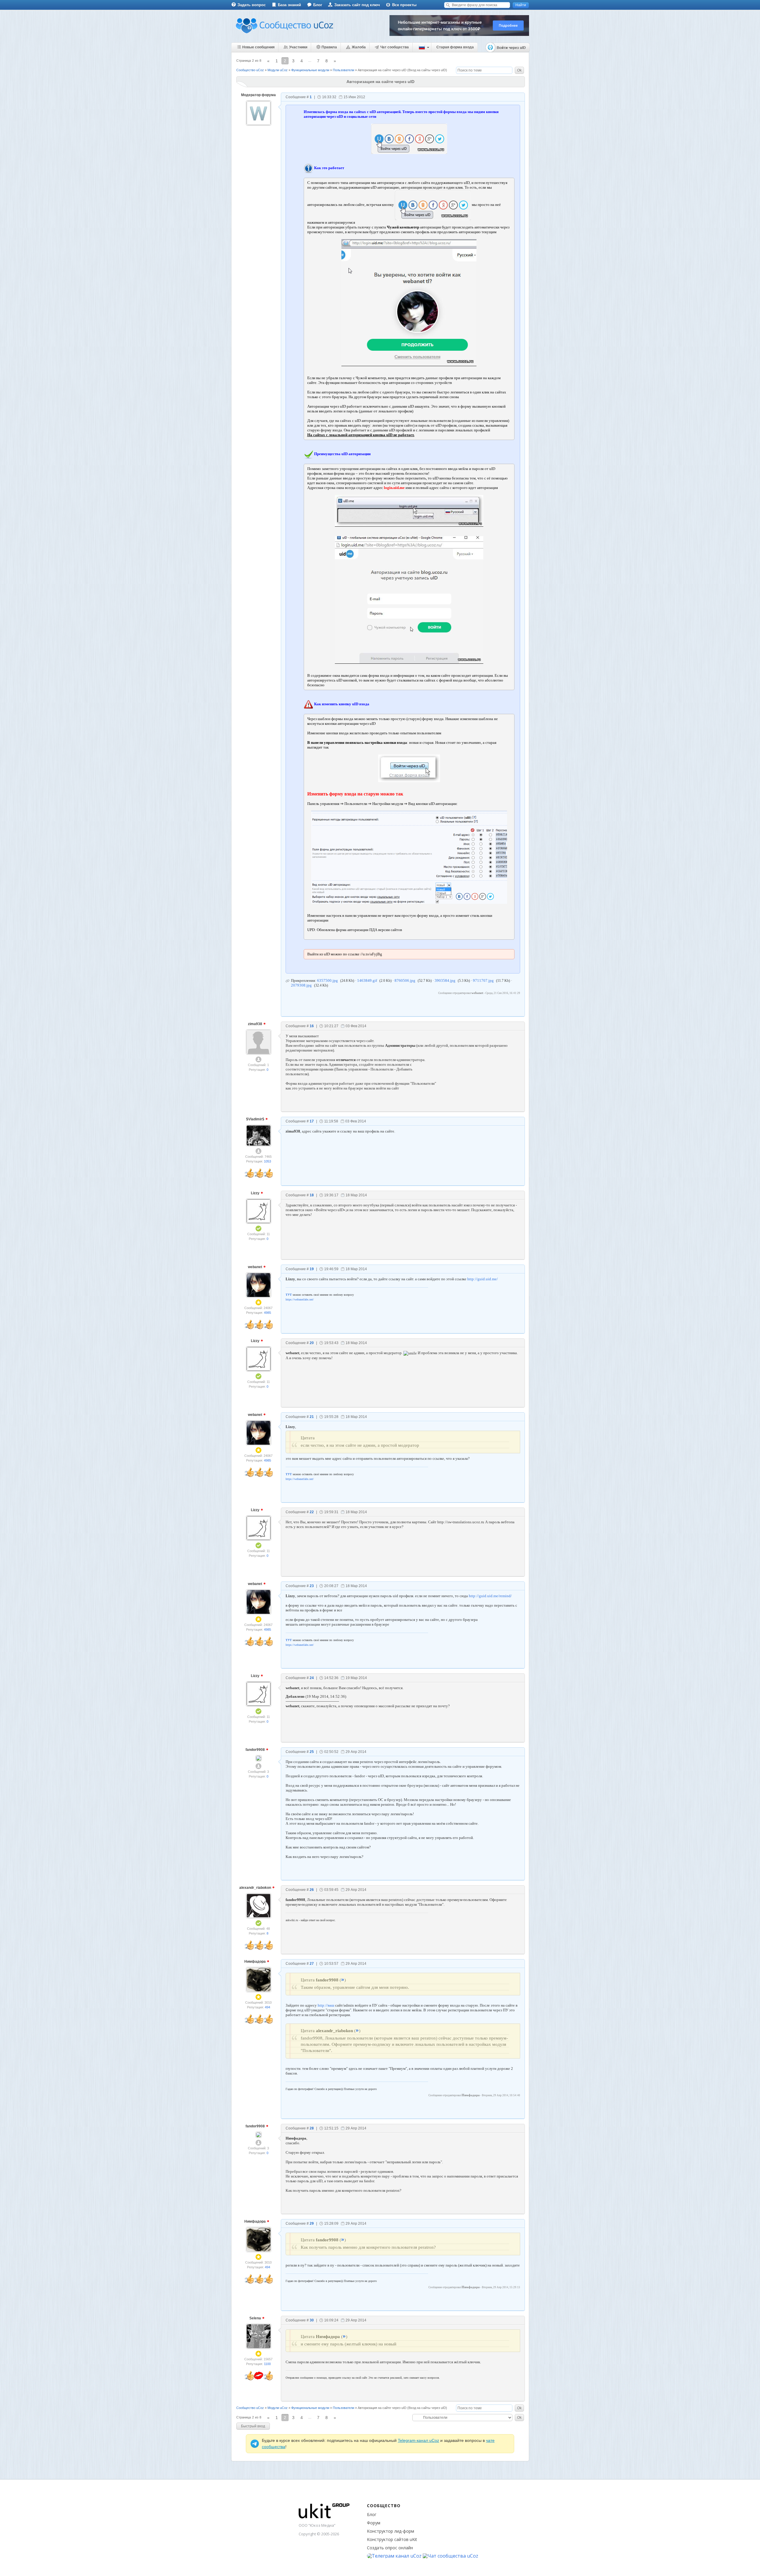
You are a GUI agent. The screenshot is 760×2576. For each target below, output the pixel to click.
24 (312, 1678)
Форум (374, 2523)
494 (267, 2007)
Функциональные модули (310, 70)
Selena (256, 2318)
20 (312, 1343)
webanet (255, 1267)
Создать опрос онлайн (390, 2548)
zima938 (255, 1024)
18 (312, 1195)
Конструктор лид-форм (391, 2531)
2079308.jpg (301, 985)
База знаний (289, 5)
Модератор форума (258, 95)
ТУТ (289, 1295)
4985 (267, 1313)
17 (312, 1121)
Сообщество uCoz (250, 70)
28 (312, 2128)
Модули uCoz (278, 70)
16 (312, 1026)
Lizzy (256, 1193)
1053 (267, 1161)
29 (312, 2224)
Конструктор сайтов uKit (392, 2539)
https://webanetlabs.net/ (300, 1299)
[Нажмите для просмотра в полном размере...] (409, 303)
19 (312, 1269)
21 (312, 1417)
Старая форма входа (455, 47)
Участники (298, 47)
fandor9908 (256, 1750)
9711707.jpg (483, 980)
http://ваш (326, 2005)
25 (312, 1752)
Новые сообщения (258, 47)
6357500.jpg (327, 980)
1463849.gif (367, 980)
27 (312, 1964)
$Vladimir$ (256, 1119)
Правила (329, 47)
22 (312, 1512)
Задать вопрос (252, 5)
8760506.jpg (405, 980)
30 (312, 2320)
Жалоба (359, 47)
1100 (267, 2364)
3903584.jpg (445, 980)
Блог (318, 5)
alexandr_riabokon (256, 1888)
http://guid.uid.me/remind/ (490, 1596)
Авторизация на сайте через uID (382, 70)
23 (312, 1586)
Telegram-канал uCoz (418, 2440)
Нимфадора (255, 1962)
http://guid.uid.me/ (483, 1279)
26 (312, 1890)
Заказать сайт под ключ (357, 5)
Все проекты (404, 5)
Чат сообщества (395, 47)
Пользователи (343, 70)
